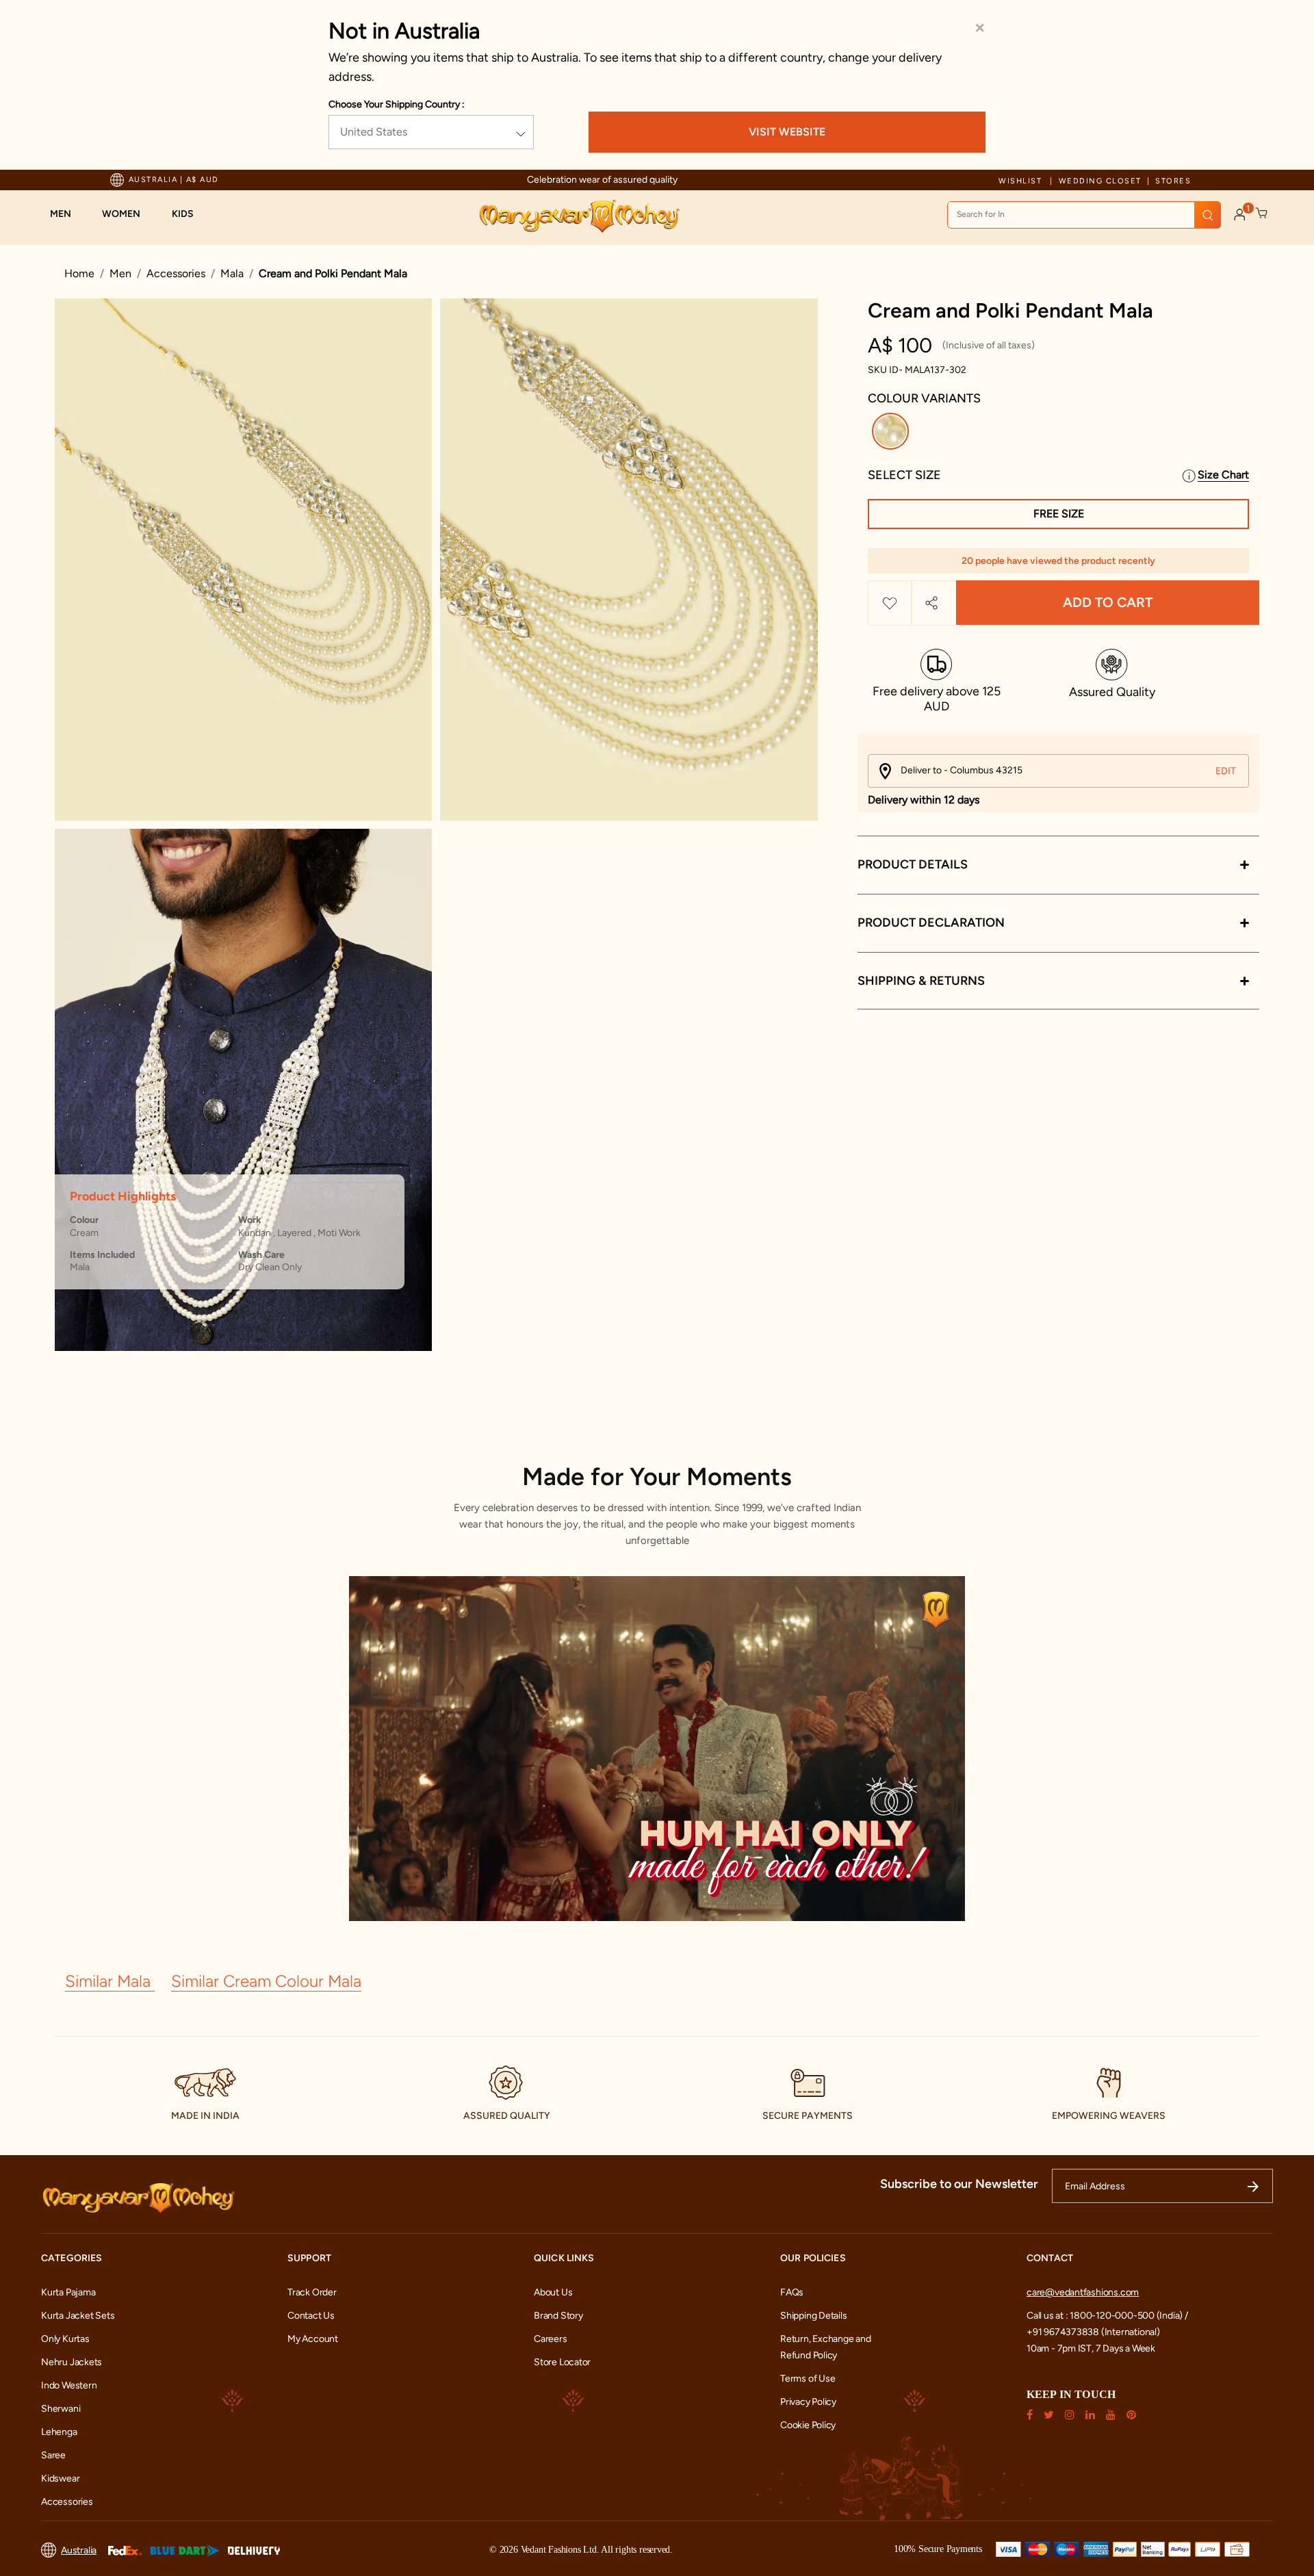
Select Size (904, 475)
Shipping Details (814, 2316)
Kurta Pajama (68, 2292)
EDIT (1226, 771)
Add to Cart (1108, 603)
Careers (551, 2339)
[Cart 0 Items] (1262, 214)
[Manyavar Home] (579, 216)
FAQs (792, 2292)
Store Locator (562, 2362)
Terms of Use (808, 2379)
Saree (53, 2455)
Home (79, 273)
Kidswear (60, 2478)
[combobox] (1084, 215)
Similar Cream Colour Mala (266, 1981)
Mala (232, 273)
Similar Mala (110, 1981)
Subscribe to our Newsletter (959, 2184)
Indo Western (69, 2385)
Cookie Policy (808, 2425)
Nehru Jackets (72, 2362)
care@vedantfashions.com (1083, 2292)
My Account (313, 2339)
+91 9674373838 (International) (1093, 2332)
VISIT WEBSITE (787, 132)
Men (120, 273)
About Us (553, 2292)
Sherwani (61, 2409)
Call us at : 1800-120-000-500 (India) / (1107, 2316)
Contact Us (311, 2316)
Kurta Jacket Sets (78, 2316)
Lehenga (59, 2432)
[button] (67, 214)
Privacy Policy (808, 2402)
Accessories (176, 273)
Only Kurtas (65, 2339)
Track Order (312, 2292)
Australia (79, 2550)
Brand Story (558, 2316)
